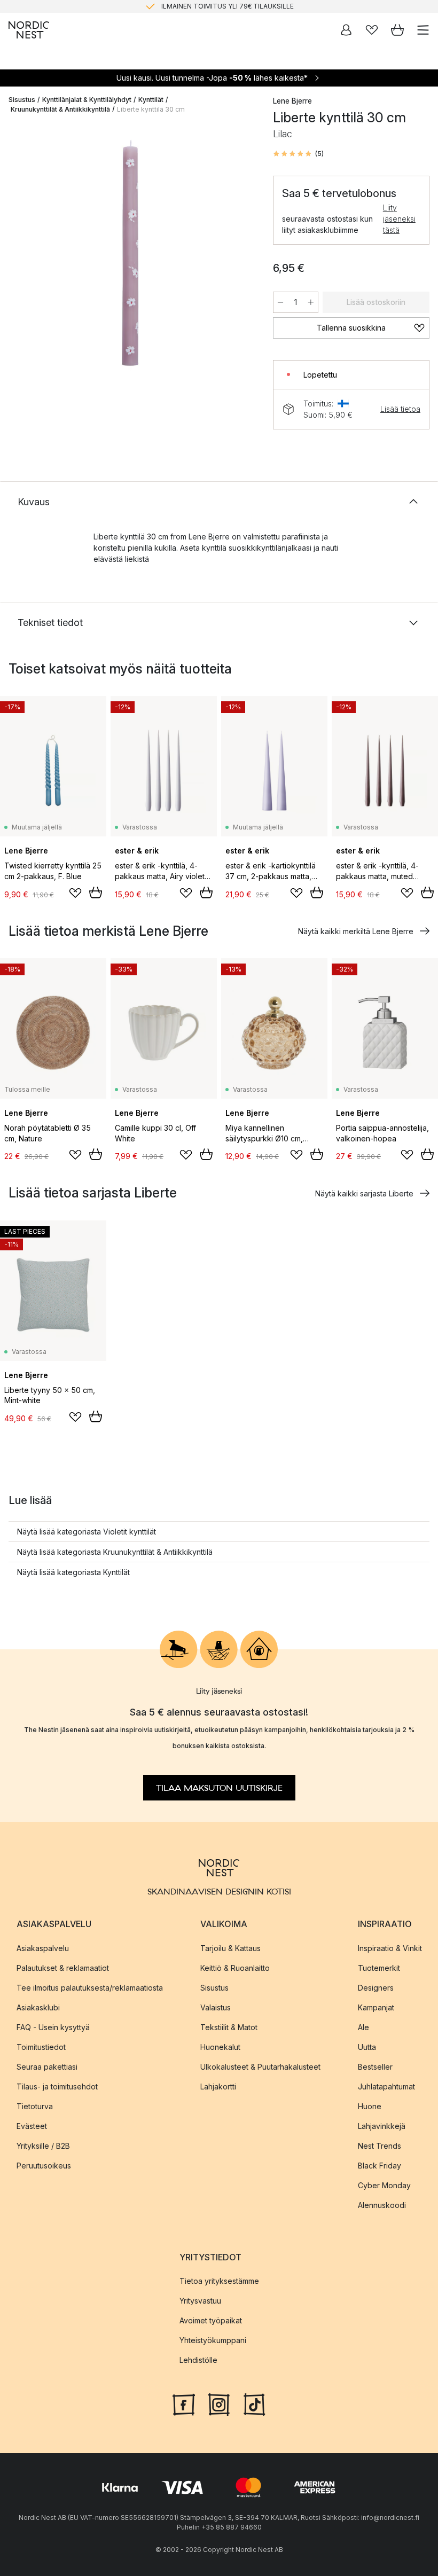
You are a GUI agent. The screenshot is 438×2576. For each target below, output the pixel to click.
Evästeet (32, 2126)
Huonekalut (220, 2047)
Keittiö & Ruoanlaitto (235, 1968)
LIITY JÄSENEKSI (197, 8)
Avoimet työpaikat (211, 2320)
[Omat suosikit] (372, 30)
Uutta (367, 2047)
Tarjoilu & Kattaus (230, 1948)
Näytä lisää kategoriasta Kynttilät (73, 1572)
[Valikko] (423, 30)
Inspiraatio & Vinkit (390, 1948)
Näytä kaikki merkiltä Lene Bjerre (356, 931)
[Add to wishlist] (75, 893)
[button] (298, 154)
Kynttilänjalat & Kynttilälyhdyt (87, 100)
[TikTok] (254, 2403)
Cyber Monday (384, 2185)
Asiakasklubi (38, 2007)
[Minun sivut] (346, 30)
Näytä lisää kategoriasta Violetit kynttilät (87, 1532)
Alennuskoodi (382, 2205)
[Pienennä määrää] (280, 302)
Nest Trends (380, 2146)
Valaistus (216, 2007)
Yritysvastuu (200, 2301)
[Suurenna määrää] (311, 302)
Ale (363, 2027)
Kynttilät (151, 100)
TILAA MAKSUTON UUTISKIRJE (219, 1788)
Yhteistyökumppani (213, 2340)
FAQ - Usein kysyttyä (53, 2027)
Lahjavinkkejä (382, 2126)
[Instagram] (219, 2403)
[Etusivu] (29, 30)
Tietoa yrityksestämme (219, 2281)
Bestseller (375, 2067)
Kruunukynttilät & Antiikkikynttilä (60, 109)
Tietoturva (35, 2106)
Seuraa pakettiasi (47, 2067)
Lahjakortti (218, 2086)
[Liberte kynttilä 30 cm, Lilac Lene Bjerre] (130, 253)
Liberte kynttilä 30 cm (151, 109)
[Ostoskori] (397, 30)
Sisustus (22, 100)
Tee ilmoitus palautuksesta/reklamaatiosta (90, 1988)
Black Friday (380, 2166)
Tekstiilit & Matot (229, 2027)
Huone (370, 2106)
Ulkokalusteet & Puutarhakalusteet (260, 2067)
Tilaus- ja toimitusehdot (57, 2086)
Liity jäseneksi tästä (399, 219)
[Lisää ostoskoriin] (96, 892)
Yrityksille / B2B (43, 2146)
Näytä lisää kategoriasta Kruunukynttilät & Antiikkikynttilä (115, 1552)
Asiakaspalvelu (43, 1948)
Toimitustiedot (41, 2047)
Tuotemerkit (379, 1968)
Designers (376, 1988)
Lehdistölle (198, 2360)
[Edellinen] (19, 255)
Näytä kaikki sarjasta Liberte (364, 1193)
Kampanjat (376, 2007)
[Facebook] (184, 2403)
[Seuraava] (241, 255)
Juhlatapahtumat (386, 2086)
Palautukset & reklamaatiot (63, 1968)
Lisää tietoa (400, 409)
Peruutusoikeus (44, 2166)
